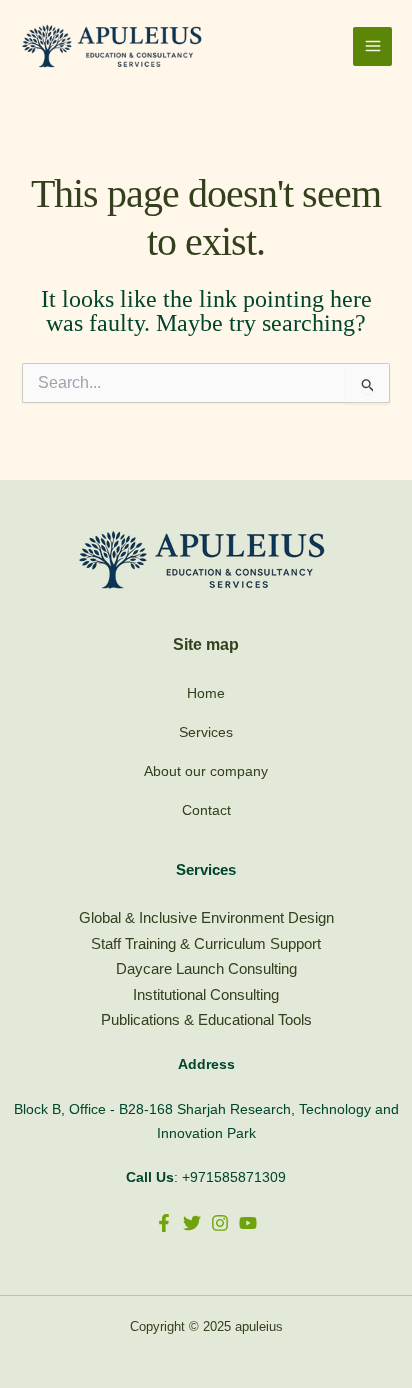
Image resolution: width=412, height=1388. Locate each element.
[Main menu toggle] (372, 46)
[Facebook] (164, 1223)
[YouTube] (248, 1223)
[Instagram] (220, 1223)
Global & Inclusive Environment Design (206, 917)
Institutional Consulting (206, 994)
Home (206, 693)
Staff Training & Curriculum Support (206, 943)
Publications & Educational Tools (206, 1019)
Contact (206, 810)
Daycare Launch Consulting (206, 968)
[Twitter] (192, 1223)
